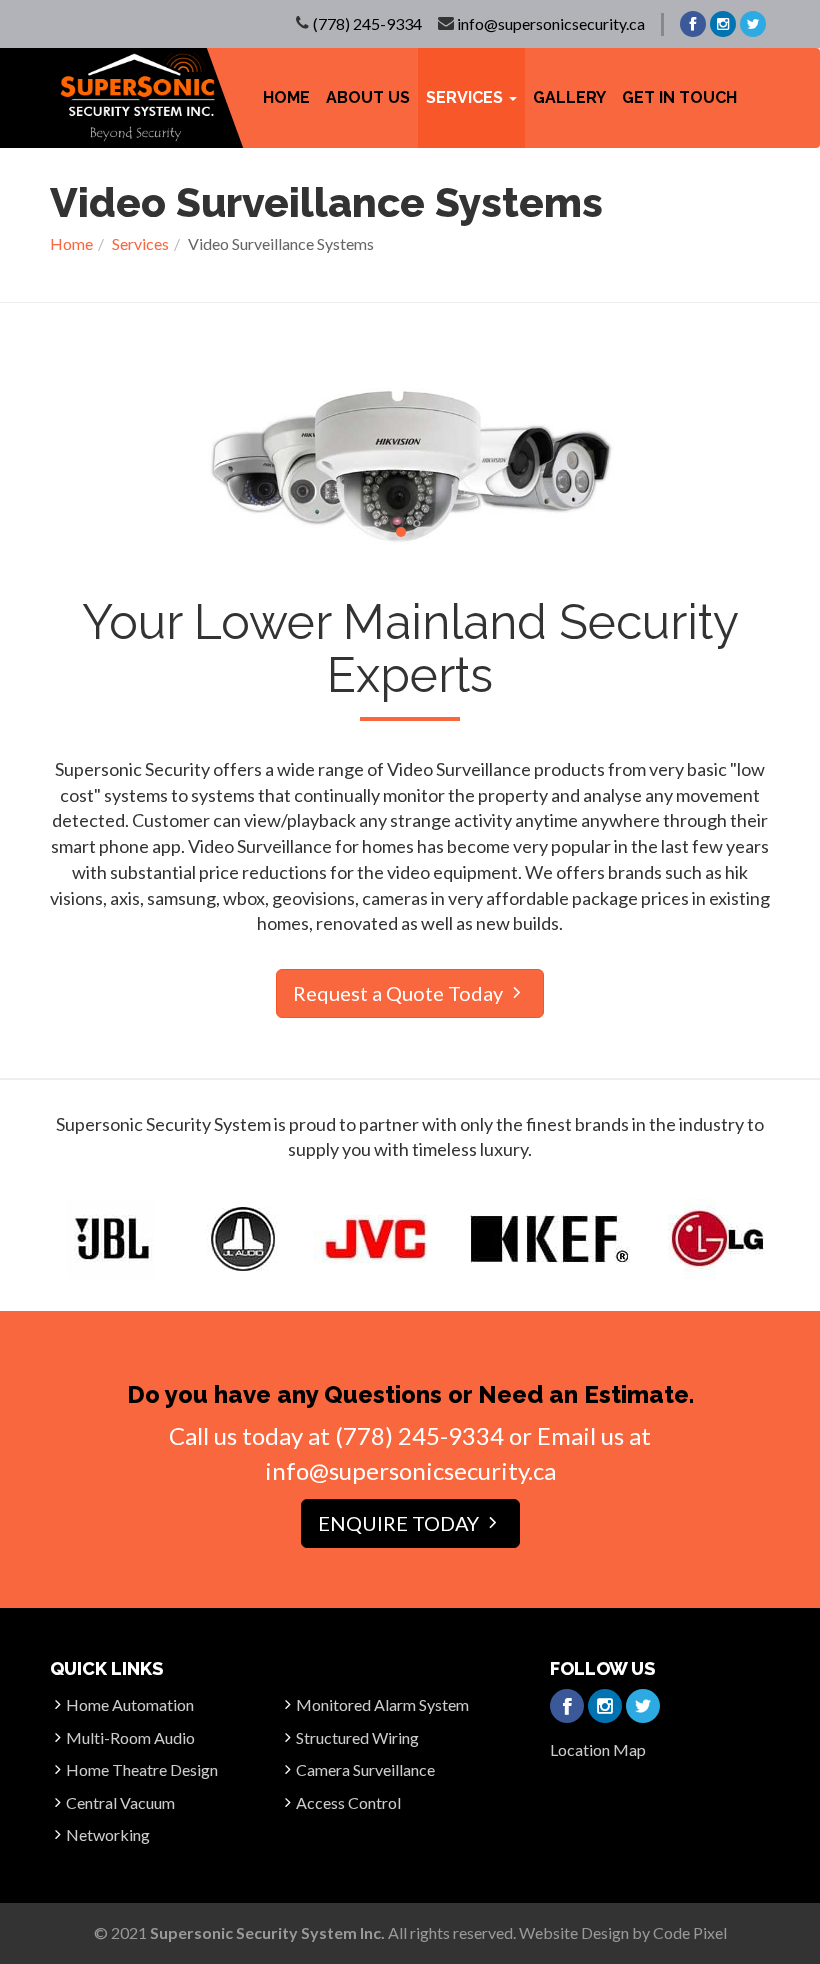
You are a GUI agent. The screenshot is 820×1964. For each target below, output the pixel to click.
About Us (368, 97)
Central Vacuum (120, 1802)
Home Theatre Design (142, 1769)
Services (140, 243)
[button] (401, 532)
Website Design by (623, 1932)
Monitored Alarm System (382, 1704)
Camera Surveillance (365, 1769)
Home (286, 97)
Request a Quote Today (400, 993)
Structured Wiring (357, 1737)
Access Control (348, 1802)
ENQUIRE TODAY (400, 1523)
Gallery (569, 97)
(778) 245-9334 (367, 23)
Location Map (598, 1749)
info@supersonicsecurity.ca (551, 23)
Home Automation (130, 1704)
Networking (108, 1834)
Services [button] (466, 97)
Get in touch (679, 97)
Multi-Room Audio (130, 1737)
